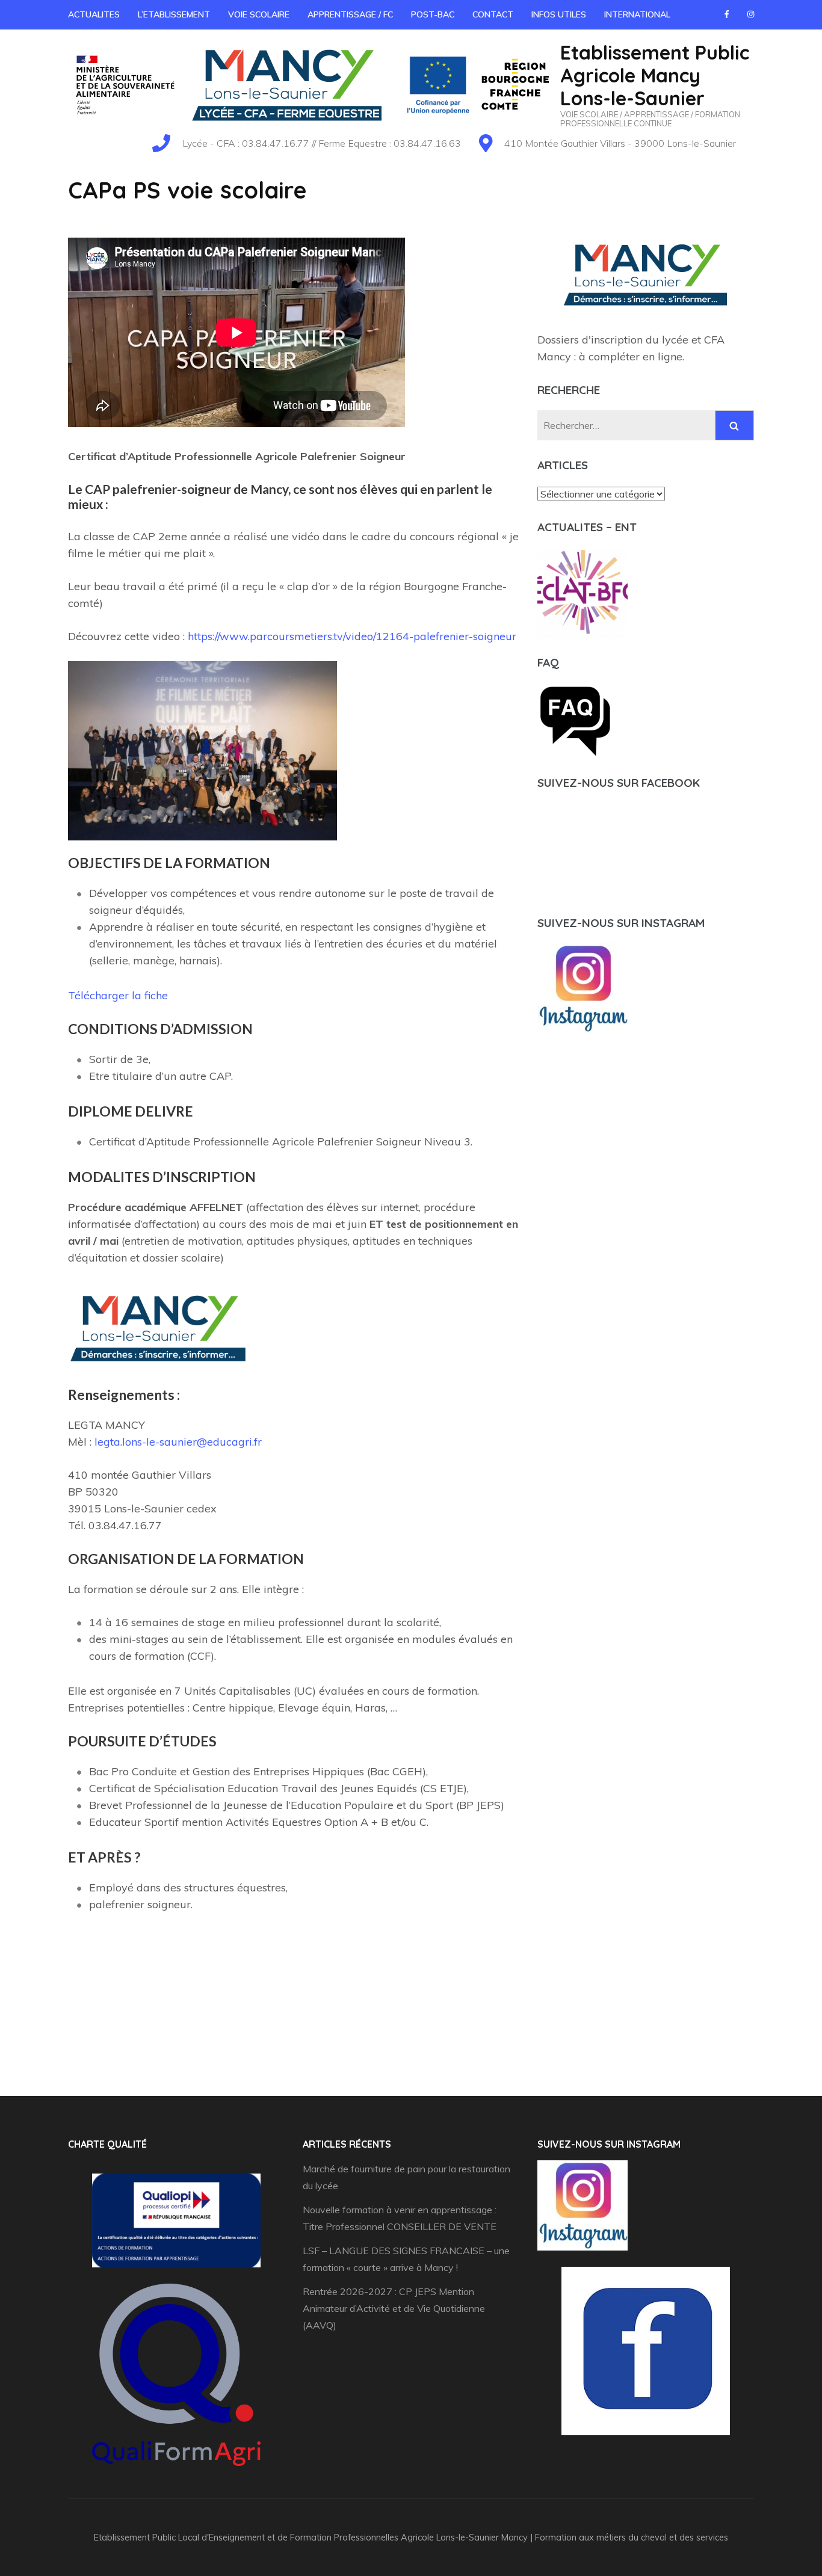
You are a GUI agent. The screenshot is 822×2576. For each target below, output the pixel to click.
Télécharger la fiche (118, 995)
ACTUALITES (94, 15)
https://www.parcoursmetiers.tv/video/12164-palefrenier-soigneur (352, 636)
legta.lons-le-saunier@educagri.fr (178, 1442)
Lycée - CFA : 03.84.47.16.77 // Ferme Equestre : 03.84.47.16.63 (322, 143)
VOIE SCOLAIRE (259, 15)
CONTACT (493, 15)
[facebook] (727, 14)
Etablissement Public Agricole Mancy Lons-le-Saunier (655, 75)
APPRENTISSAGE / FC (350, 15)
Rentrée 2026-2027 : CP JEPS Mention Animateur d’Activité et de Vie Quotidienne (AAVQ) (394, 2308)
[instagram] (751, 14)
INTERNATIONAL (637, 15)
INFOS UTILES (559, 15)
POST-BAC (433, 15)
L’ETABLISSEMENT (174, 15)
